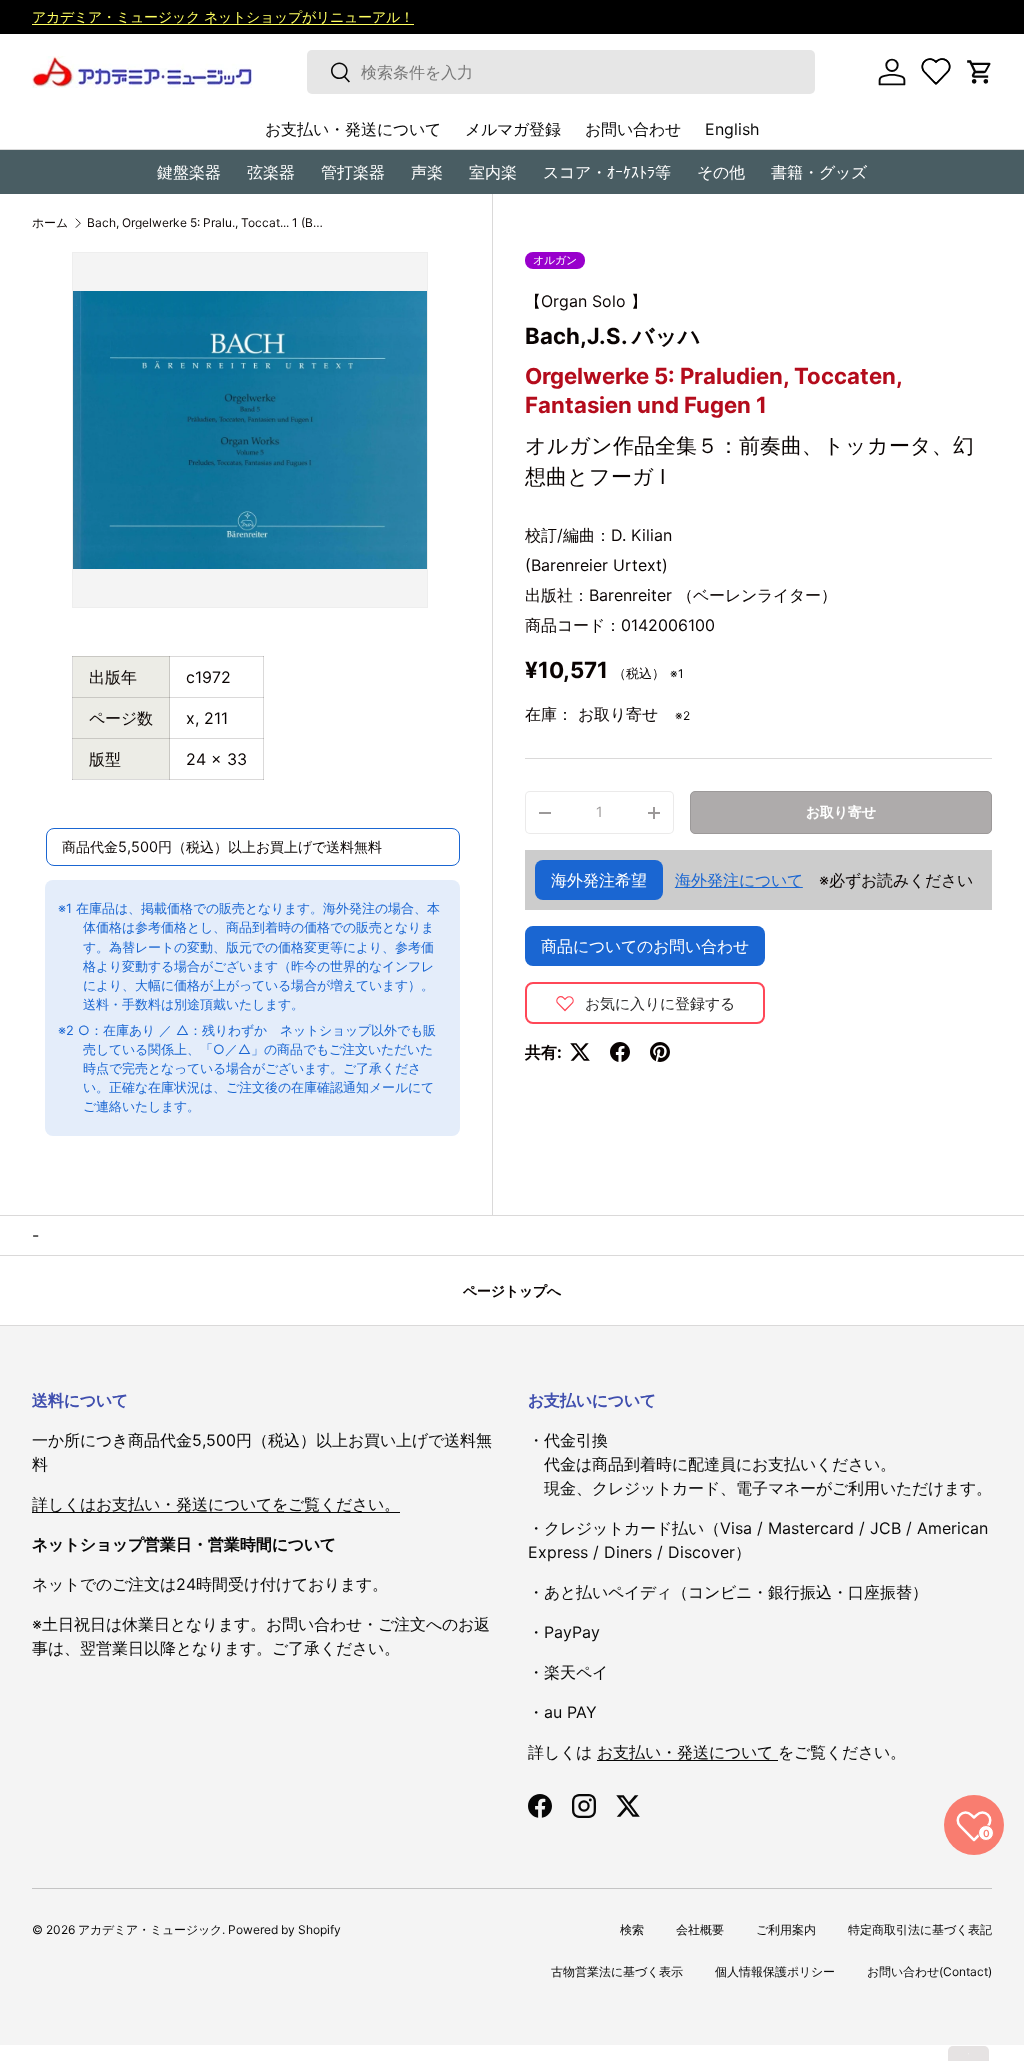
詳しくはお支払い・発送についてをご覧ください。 (216, 1504)
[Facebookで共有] (620, 1052)
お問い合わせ (633, 129)
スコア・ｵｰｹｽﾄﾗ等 (607, 172)
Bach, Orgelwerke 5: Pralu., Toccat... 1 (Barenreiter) (207, 223)
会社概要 (700, 1929)
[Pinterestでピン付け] (660, 1052)
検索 (632, 1929)
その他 (721, 172)
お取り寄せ (841, 811)
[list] (250, 430)
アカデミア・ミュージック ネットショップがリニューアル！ (223, 16)
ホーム (50, 223)
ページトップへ (512, 1290)
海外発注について (739, 880)
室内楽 (493, 172)
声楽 (427, 172)
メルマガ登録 (513, 129)
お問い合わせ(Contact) (929, 1971)
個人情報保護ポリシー (775, 1971)
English (732, 129)
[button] (980, 72)
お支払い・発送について (353, 129)
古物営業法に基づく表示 (617, 1971)
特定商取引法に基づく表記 (920, 1929)
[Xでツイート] (580, 1052)
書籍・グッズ (819, 172)
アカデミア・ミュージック (150, 1929)
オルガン (555, 260)
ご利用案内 (786, 1929)
